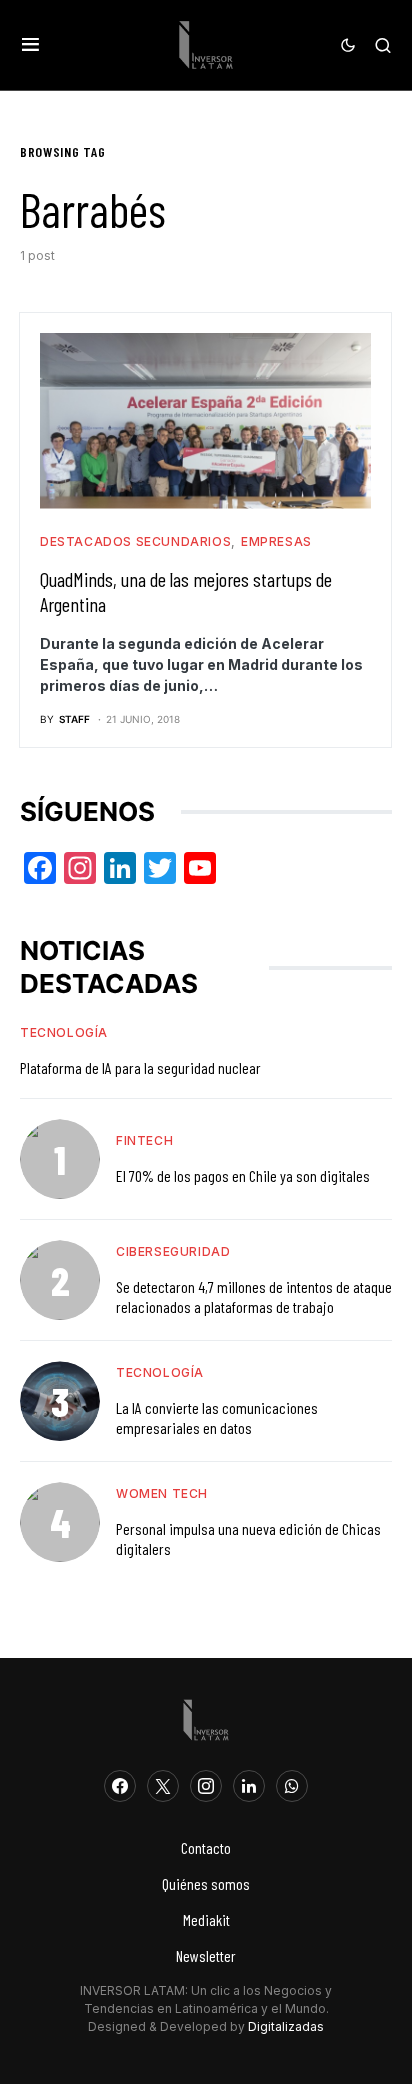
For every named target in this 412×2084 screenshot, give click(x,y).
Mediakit (206, 1919)
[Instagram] (206, 1786)
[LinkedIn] (249, 1786)
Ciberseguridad (173, 1251)
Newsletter (206, 1955)
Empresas (276, 541)
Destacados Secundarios (135, 541)
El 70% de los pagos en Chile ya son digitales (243, 1175)
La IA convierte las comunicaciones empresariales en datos (217, 1417)
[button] (30, 45)
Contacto (206, 1847)
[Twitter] (163, 1786)
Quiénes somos (206, 1883)
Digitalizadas (286, 2026)
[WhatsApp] (292, 1786)
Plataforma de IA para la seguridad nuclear (140, 1067)
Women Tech (162, 1493)
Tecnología (64, 1032)
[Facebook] (120, 1786)
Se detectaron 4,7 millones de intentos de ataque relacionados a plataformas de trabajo (254, 1296)
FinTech (144, 1140)
